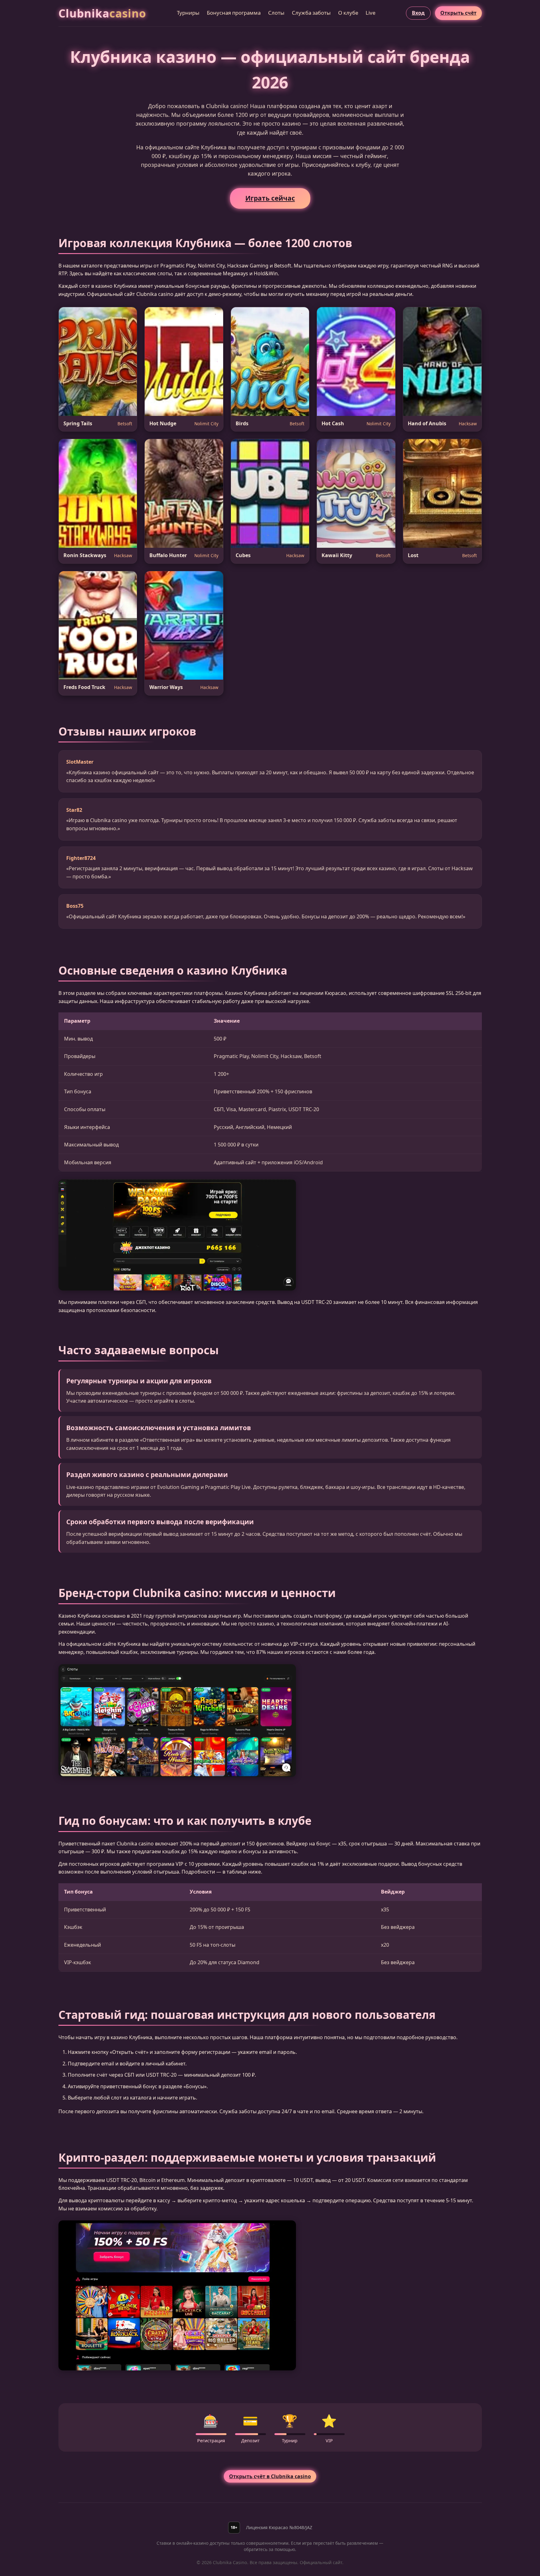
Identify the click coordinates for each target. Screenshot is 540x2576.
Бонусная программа (234, 13)
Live (370, 13)
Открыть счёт (458, 13)
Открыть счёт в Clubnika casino (270, 2476)
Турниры (188, 13)
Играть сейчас (270, 198)
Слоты (276, 13)
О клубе (348, 13)
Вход (418, 13)
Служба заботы (311, 13)
